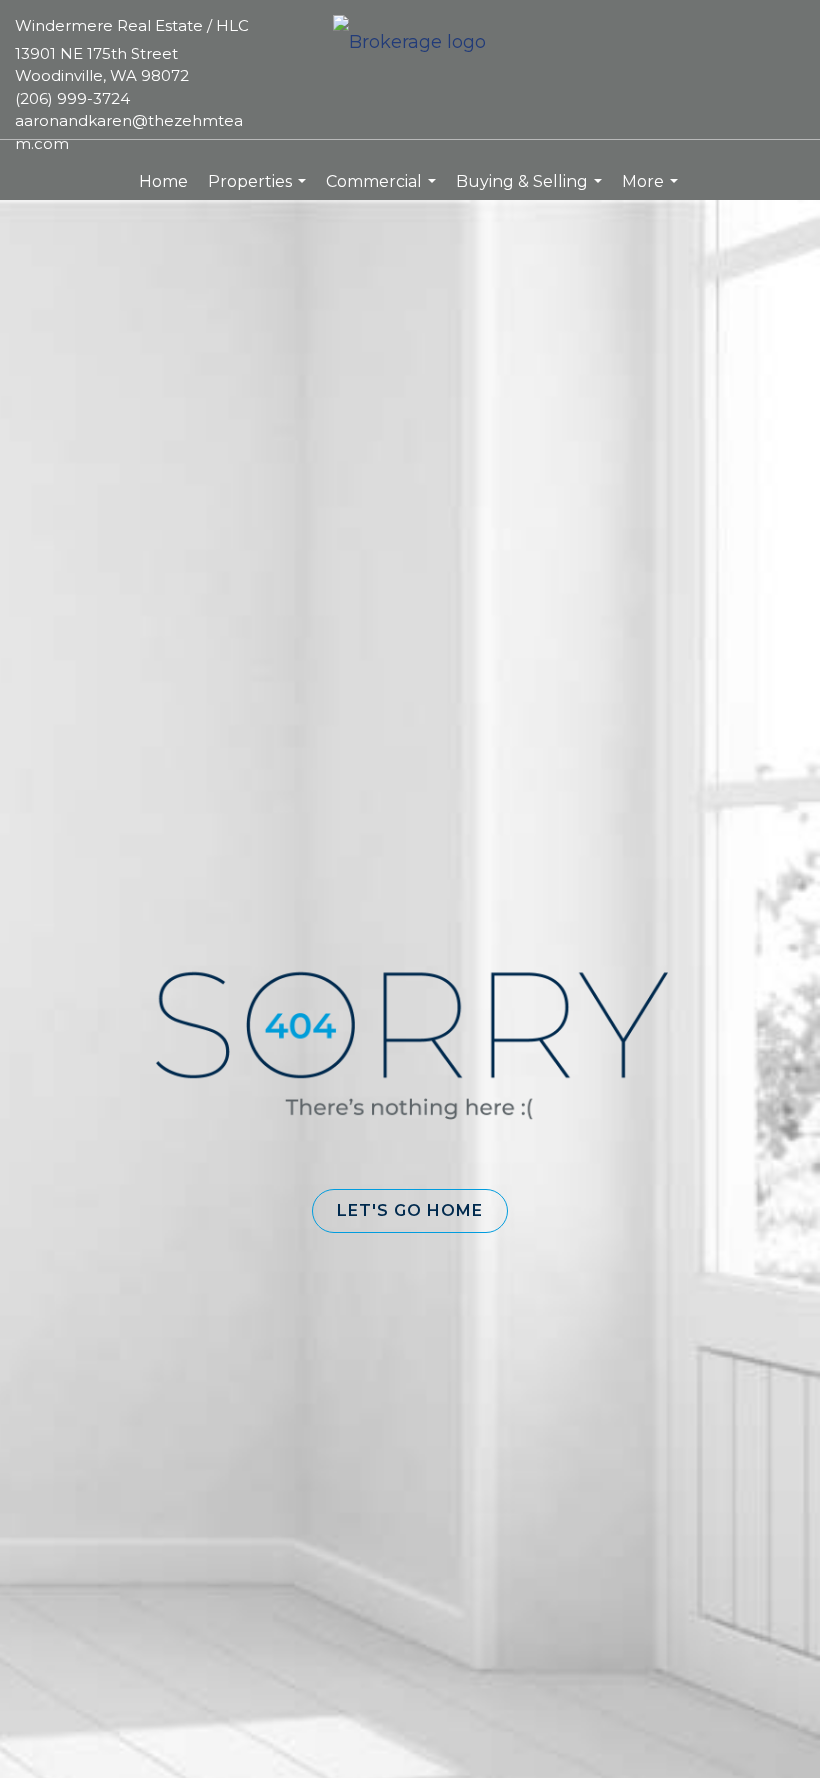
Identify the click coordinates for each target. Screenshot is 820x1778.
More (652, 190)
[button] (410, 1211)
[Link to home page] (409, 43)
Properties (259, 190)
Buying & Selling (531, 190)
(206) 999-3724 (72, 98)
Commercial (383, 190)
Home (163, 181)
